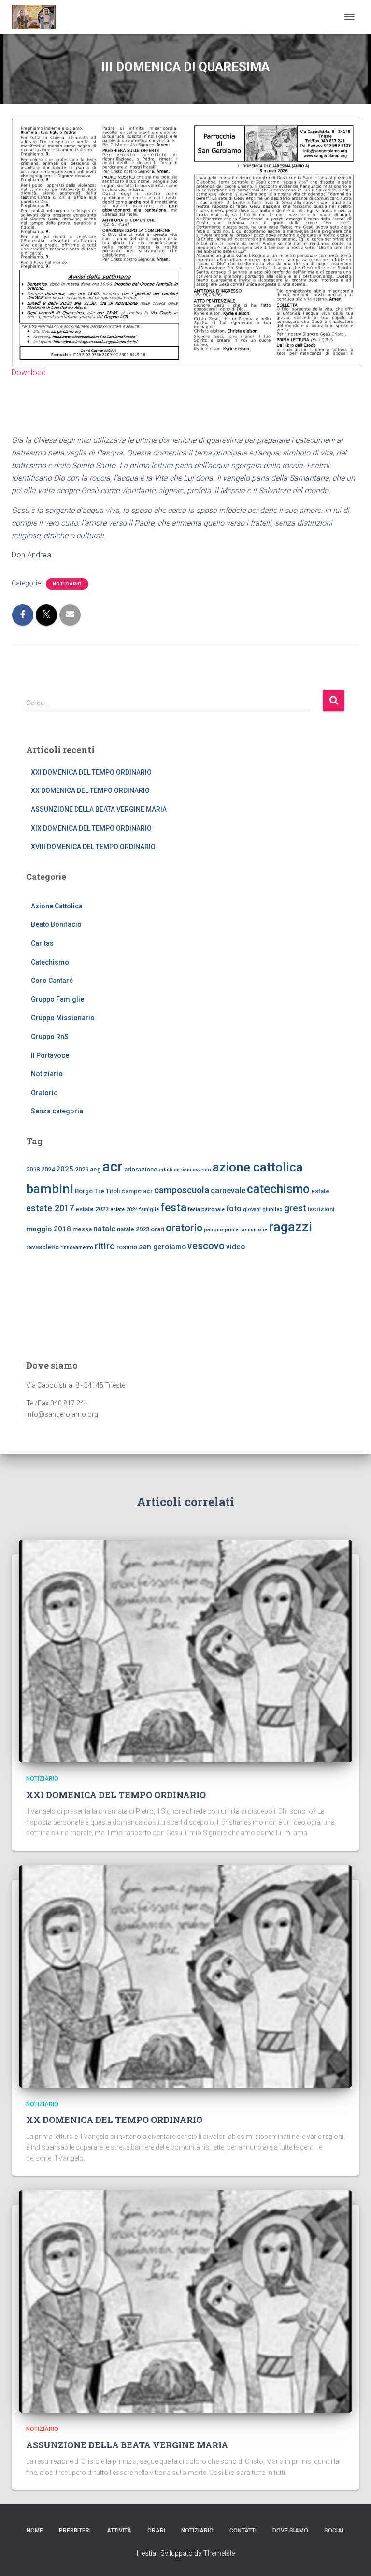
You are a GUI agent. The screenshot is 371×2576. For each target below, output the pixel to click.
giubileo (272, 1209)
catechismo (278, 1189)
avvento (202, 1170)
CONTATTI (243, 2531)
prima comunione (246, 1230)
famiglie (149, 1209)
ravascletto (43, 1247)
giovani (252, 1209)
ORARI (156, 2531)
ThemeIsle (219, 2553)
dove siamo (290, 2531)
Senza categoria (57, 1111)
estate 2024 (124, 1209)
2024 (48, 1169)
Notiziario (67, 584)
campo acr (137, 1191)
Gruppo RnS (50, 1037)
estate (320, 1191)
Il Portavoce (50, 1055)
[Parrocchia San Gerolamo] (37, 17)
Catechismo (50, 962)
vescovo (206, 1246)
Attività (119, 2531)
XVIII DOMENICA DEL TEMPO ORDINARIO (93, 847)
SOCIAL (335, 2531)
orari (157, 1229)
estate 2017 (50, 1208)
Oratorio (44, 1093)
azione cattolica (258, 1167)
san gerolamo (162, 1247)
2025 (65, 1169)
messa (82, 1229)
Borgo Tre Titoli (97, 1191)
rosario (127, 1247)
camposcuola (182, 1190)
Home (35, 2531)
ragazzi (290, 1227)
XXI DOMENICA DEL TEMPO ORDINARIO (91, 772)
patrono (214, 1230)
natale (104, 1229)
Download (29, 373)
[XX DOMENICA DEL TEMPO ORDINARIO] (185, 1976)
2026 (82, 1169)
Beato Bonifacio (56, 924)
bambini (50, 1189)
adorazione (141, 1169)
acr (113, 1167)
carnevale (228, 1190)
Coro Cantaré (52, 981)
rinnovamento (77, 1248)
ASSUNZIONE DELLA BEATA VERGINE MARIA (99, 809)
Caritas (42, 943)
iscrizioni (321, 1209)
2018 (33, 1169)
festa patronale (206, 1209)
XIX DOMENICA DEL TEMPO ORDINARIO (91, 828)
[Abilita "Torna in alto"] (352, 2557)
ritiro (105, 1246)
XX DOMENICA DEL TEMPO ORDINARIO (90, 790)
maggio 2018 (49, 1229)
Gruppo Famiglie (57, 999)
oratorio (184, 1228)
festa (173, 1207)
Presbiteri (75, 2531)
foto (234, 1208)
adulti (166, 1170)
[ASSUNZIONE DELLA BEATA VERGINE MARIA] (185, 2301)
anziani (183, 1170)
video (235, 1247)
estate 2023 (92, 1209)
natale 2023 (133, 1229)
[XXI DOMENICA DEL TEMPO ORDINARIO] (185, 1651)
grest (295, 1208)
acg (95, 1169)
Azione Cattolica (57, 906)
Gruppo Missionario (63, 1018)
